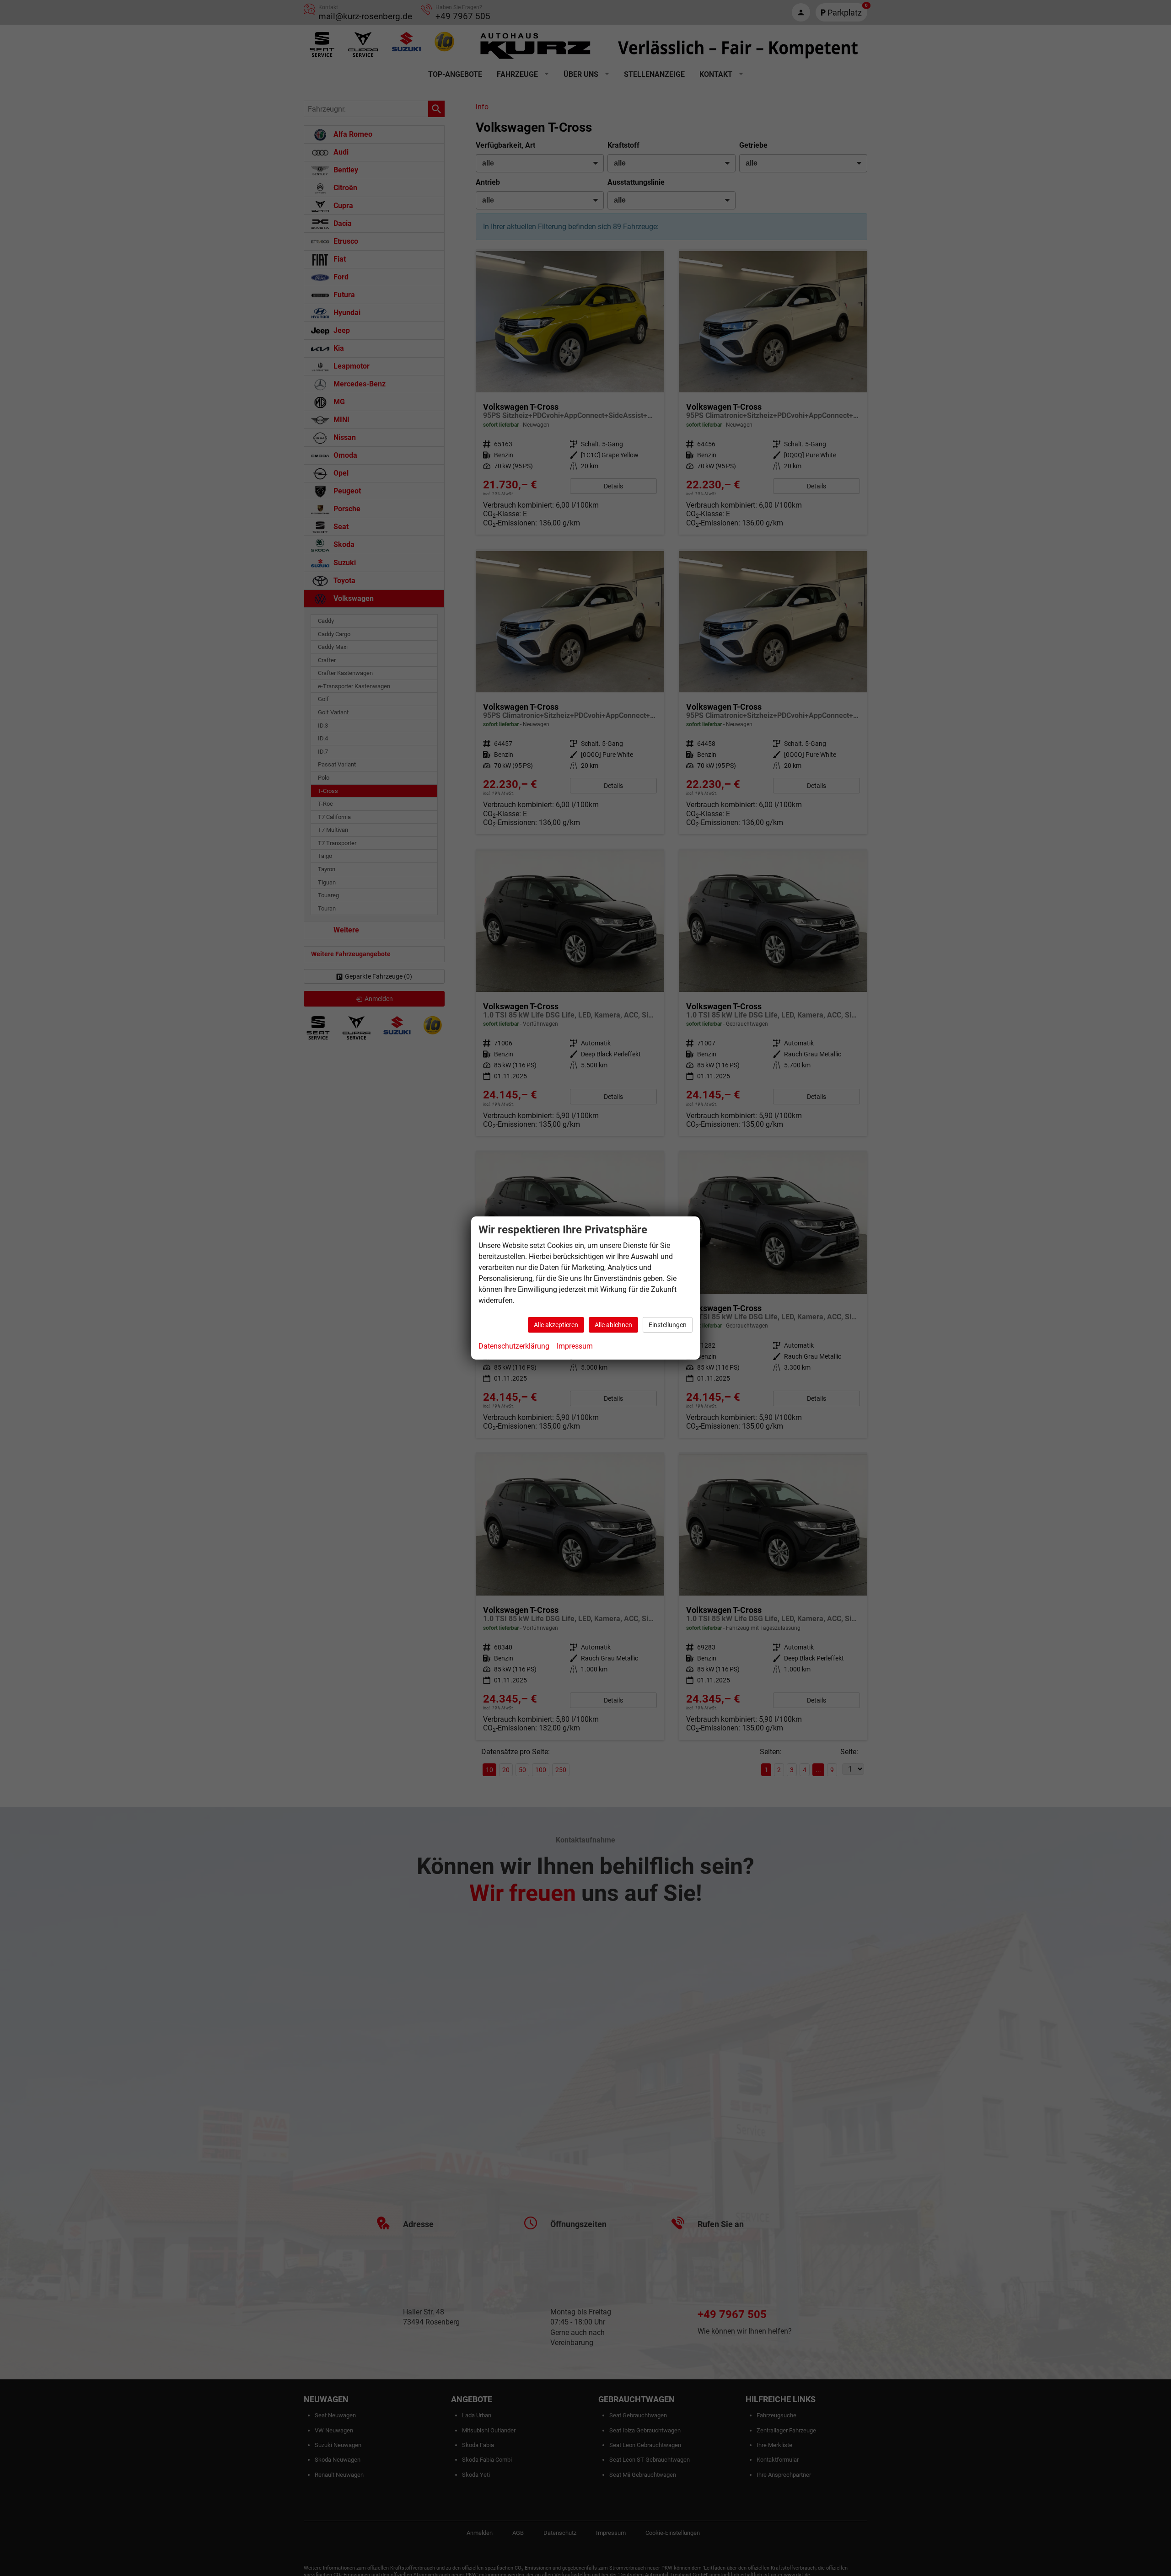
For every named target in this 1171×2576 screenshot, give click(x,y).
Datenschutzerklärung (514, 1346)
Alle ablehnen (613, 1325)
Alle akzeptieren (556, 1325)
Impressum (575, 1346)
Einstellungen (668, 1325)
